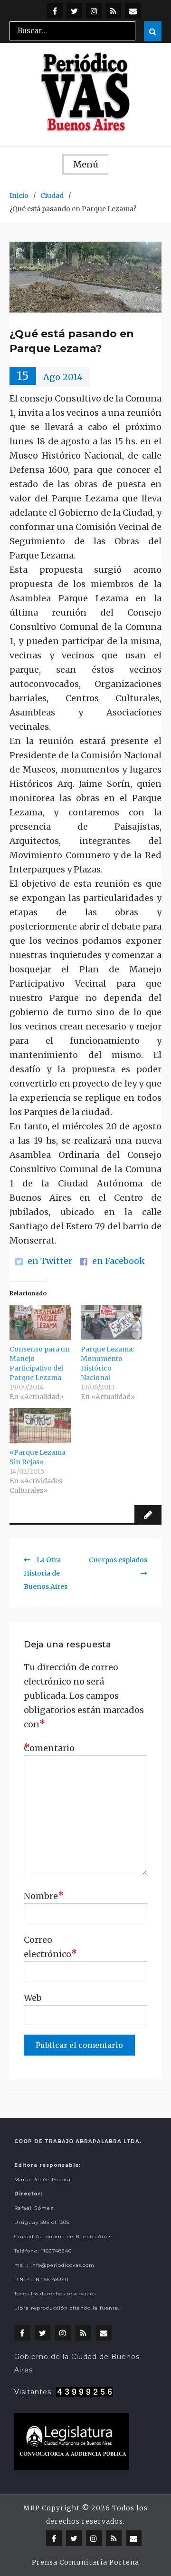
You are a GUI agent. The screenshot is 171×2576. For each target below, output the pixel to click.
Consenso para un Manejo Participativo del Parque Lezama (40, 1363)
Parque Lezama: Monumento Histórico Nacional (107, 1363)
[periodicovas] (94, 11)
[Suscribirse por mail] (133, 11)
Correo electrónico (47, 1947)
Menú (86, 164)
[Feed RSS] (113, 11)
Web (33, 1998)
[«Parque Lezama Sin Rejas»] (40, 1426)
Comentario (47, 1748)
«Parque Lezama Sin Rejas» (38, 1457)
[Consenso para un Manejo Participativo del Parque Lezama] (40, 1322)
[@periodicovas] (55, 11)
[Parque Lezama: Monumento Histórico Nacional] (112, 1322)
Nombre (44, 1895)
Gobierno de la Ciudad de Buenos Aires (77, 2363)
